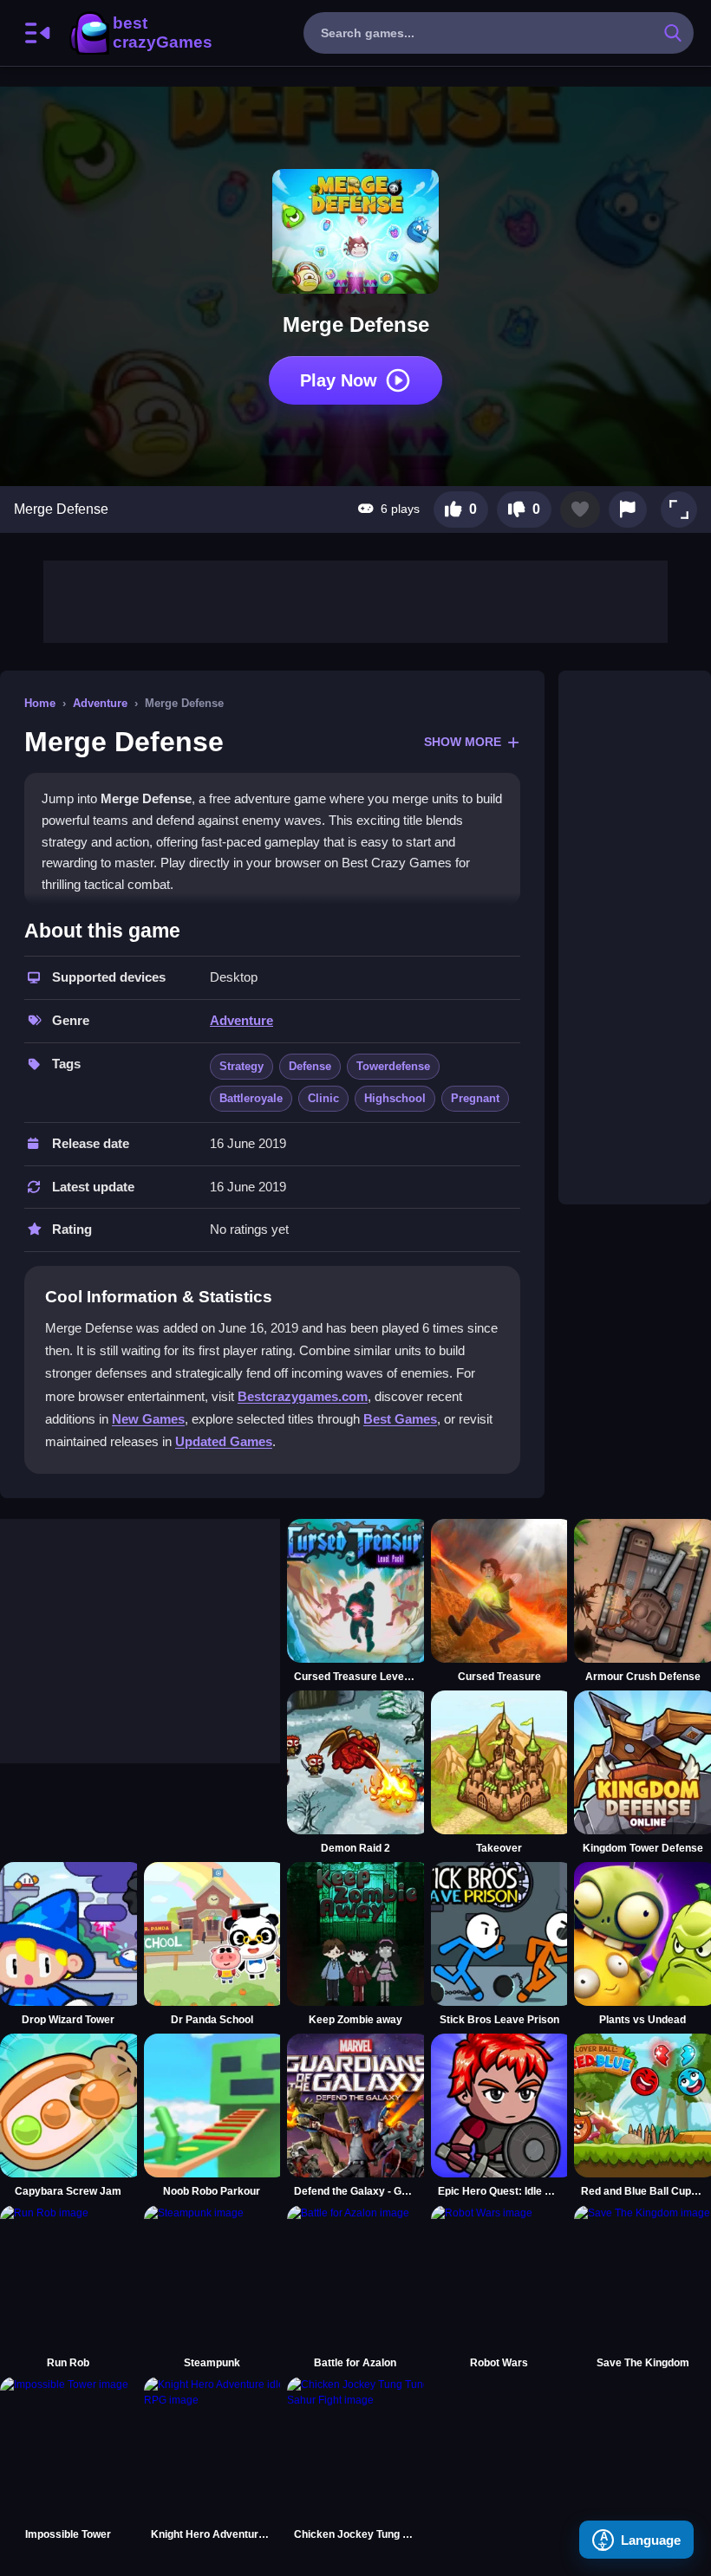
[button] (679, 509)
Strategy (241, 1066)
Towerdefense (393, 1066)
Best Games (400, 1419)
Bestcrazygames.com (303, 1396)
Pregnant (475, 1098)
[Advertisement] (355, 600)
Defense (310, 1066)
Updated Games (224, 1441)
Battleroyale (251, 1098)
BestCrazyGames (140, 33)
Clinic (323, 1098)
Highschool (395, 1098)
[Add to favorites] (580, 509)
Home (40, 703)
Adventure (100, 703)
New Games (148, 1419)
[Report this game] (628, 509)
